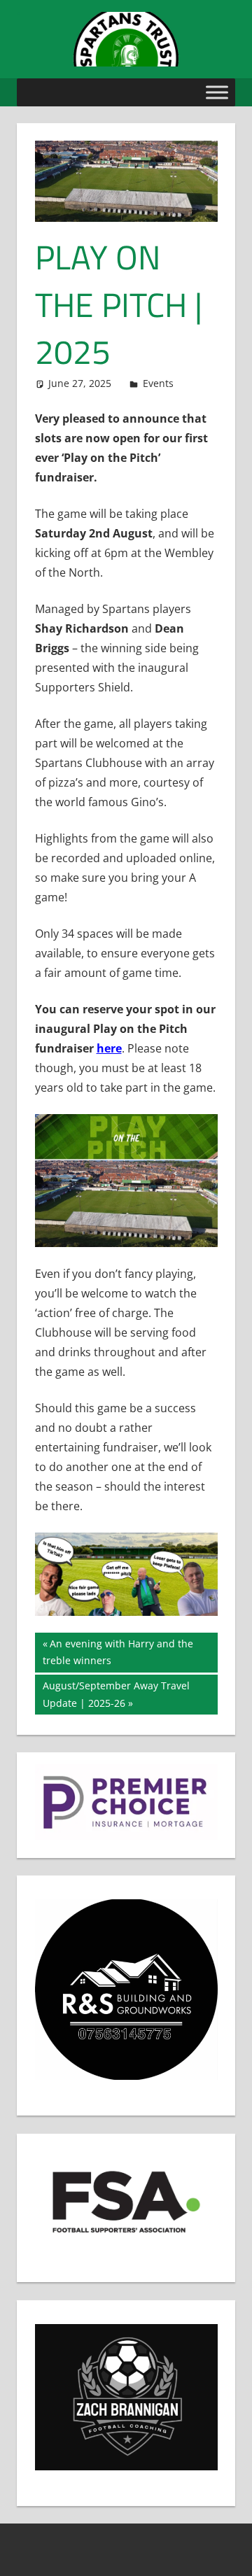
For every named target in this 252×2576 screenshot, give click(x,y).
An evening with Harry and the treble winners (118, 1652)
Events (158, 383)
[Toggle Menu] (217, 92)
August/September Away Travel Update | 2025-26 (116, 1694)
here (109, 1048)
